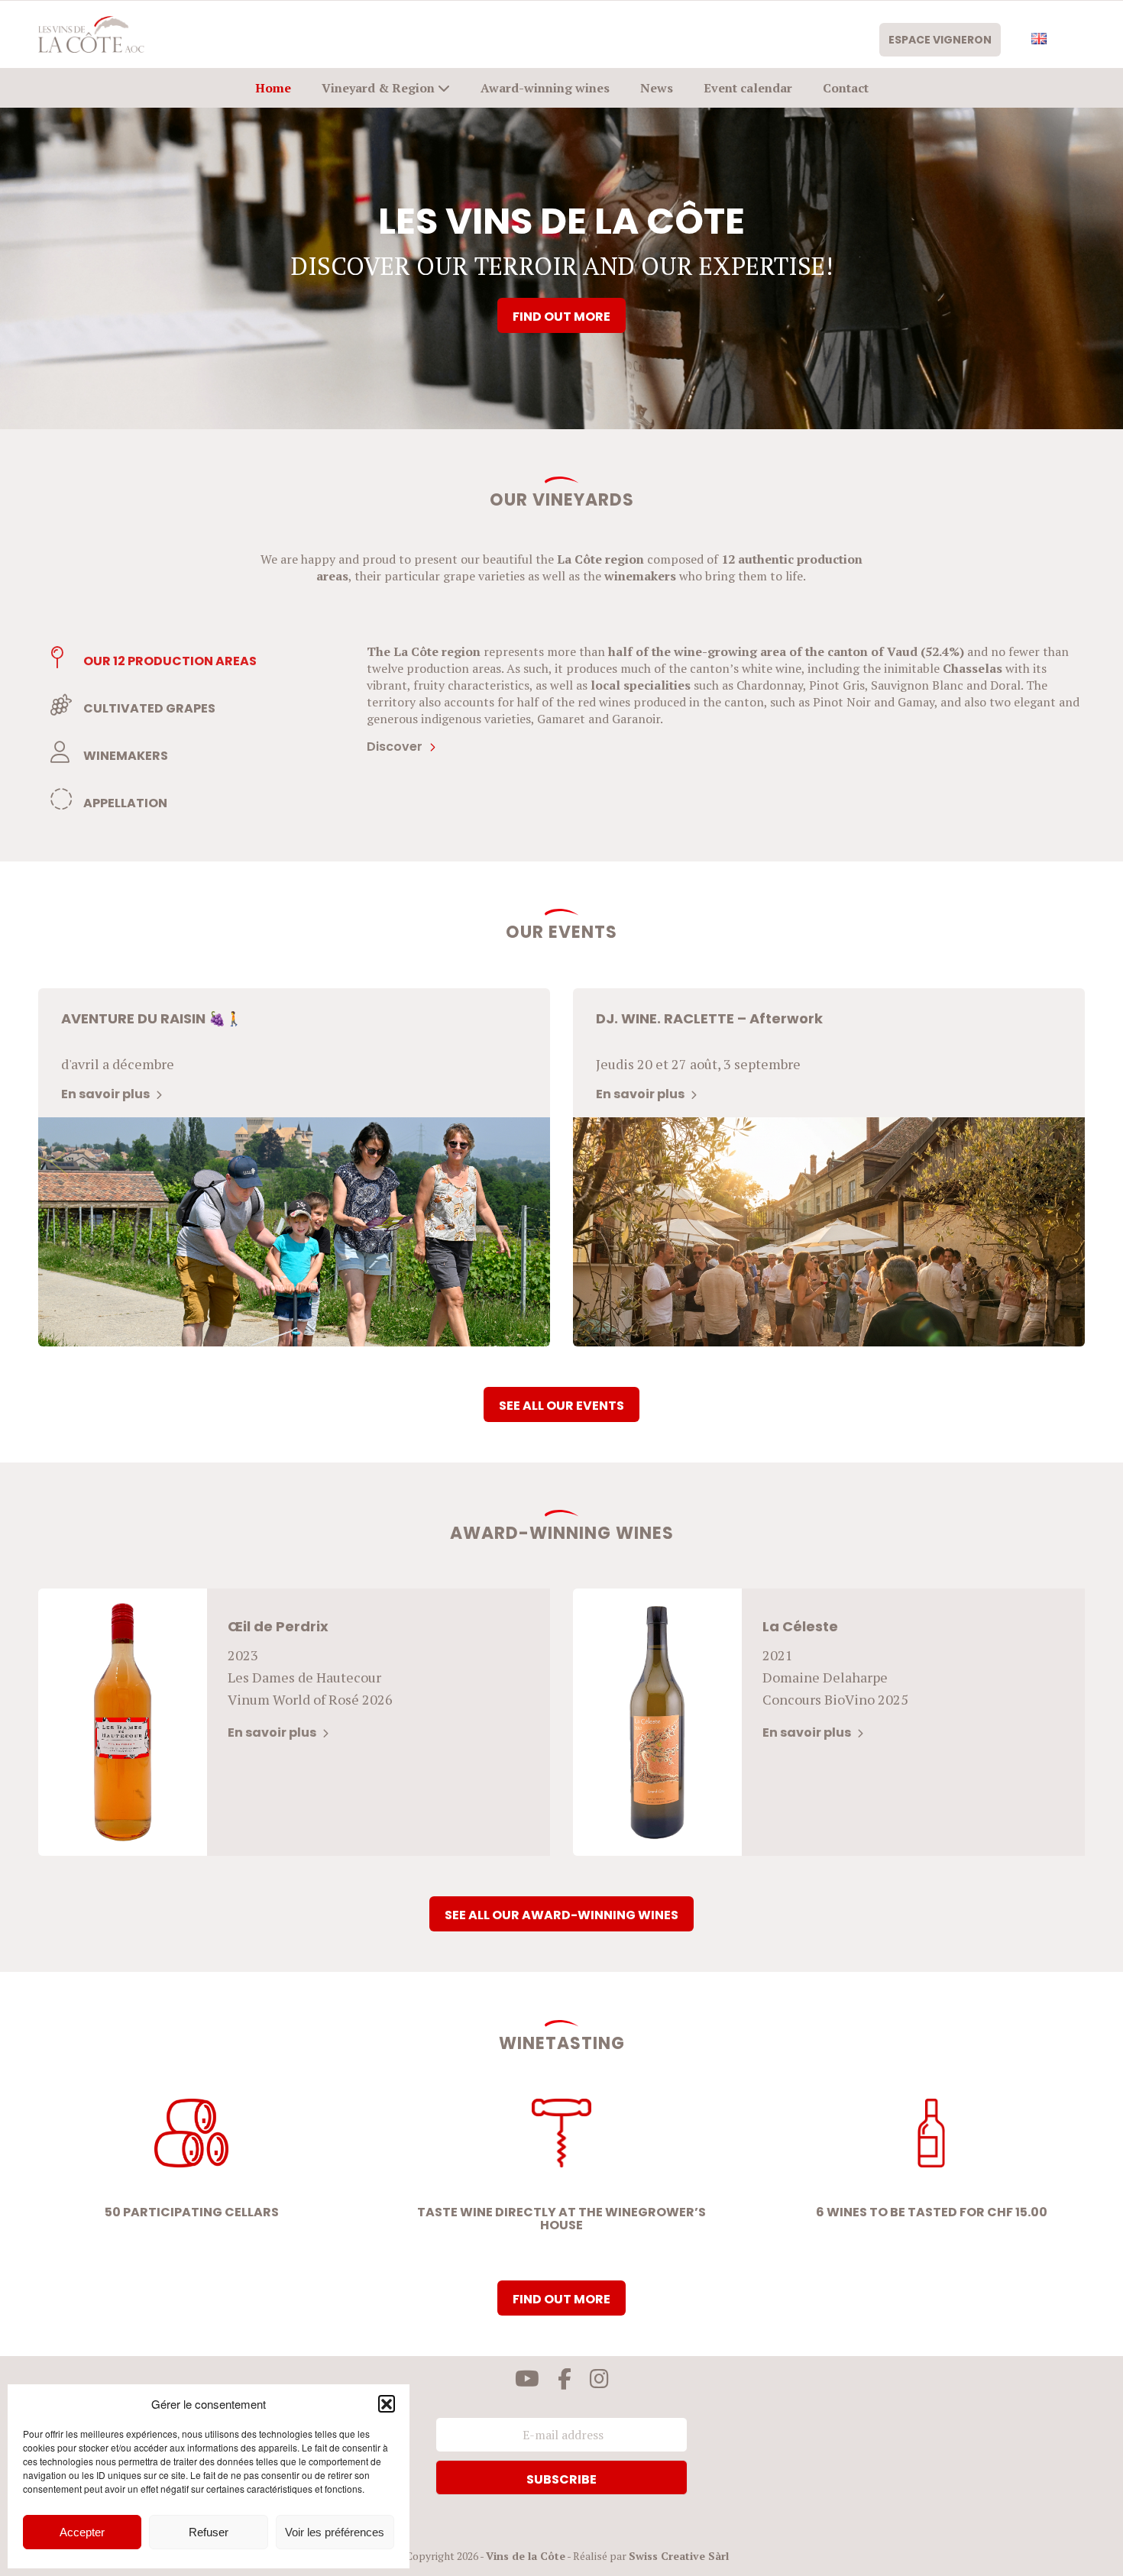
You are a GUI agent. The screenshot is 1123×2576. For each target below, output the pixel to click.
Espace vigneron (940, 40)
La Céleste (800, 1626)
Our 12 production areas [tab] (169, 661)
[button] (387, 2403)
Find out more (561, 317)
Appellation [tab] (124, 803)
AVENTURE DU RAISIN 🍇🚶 (152, 1018)
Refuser (209, 2532)
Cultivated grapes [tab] (148, 708)
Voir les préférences (335, 2532)
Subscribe (561, 2479)
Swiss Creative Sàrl (679, 2556)
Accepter (82, 2532)
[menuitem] (948, 40)
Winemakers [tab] (125, 756)
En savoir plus (107, 1094)
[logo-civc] (91, 34)
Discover (396, 747)
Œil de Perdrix (278, 1626)
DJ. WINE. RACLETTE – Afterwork (709, 1018)
